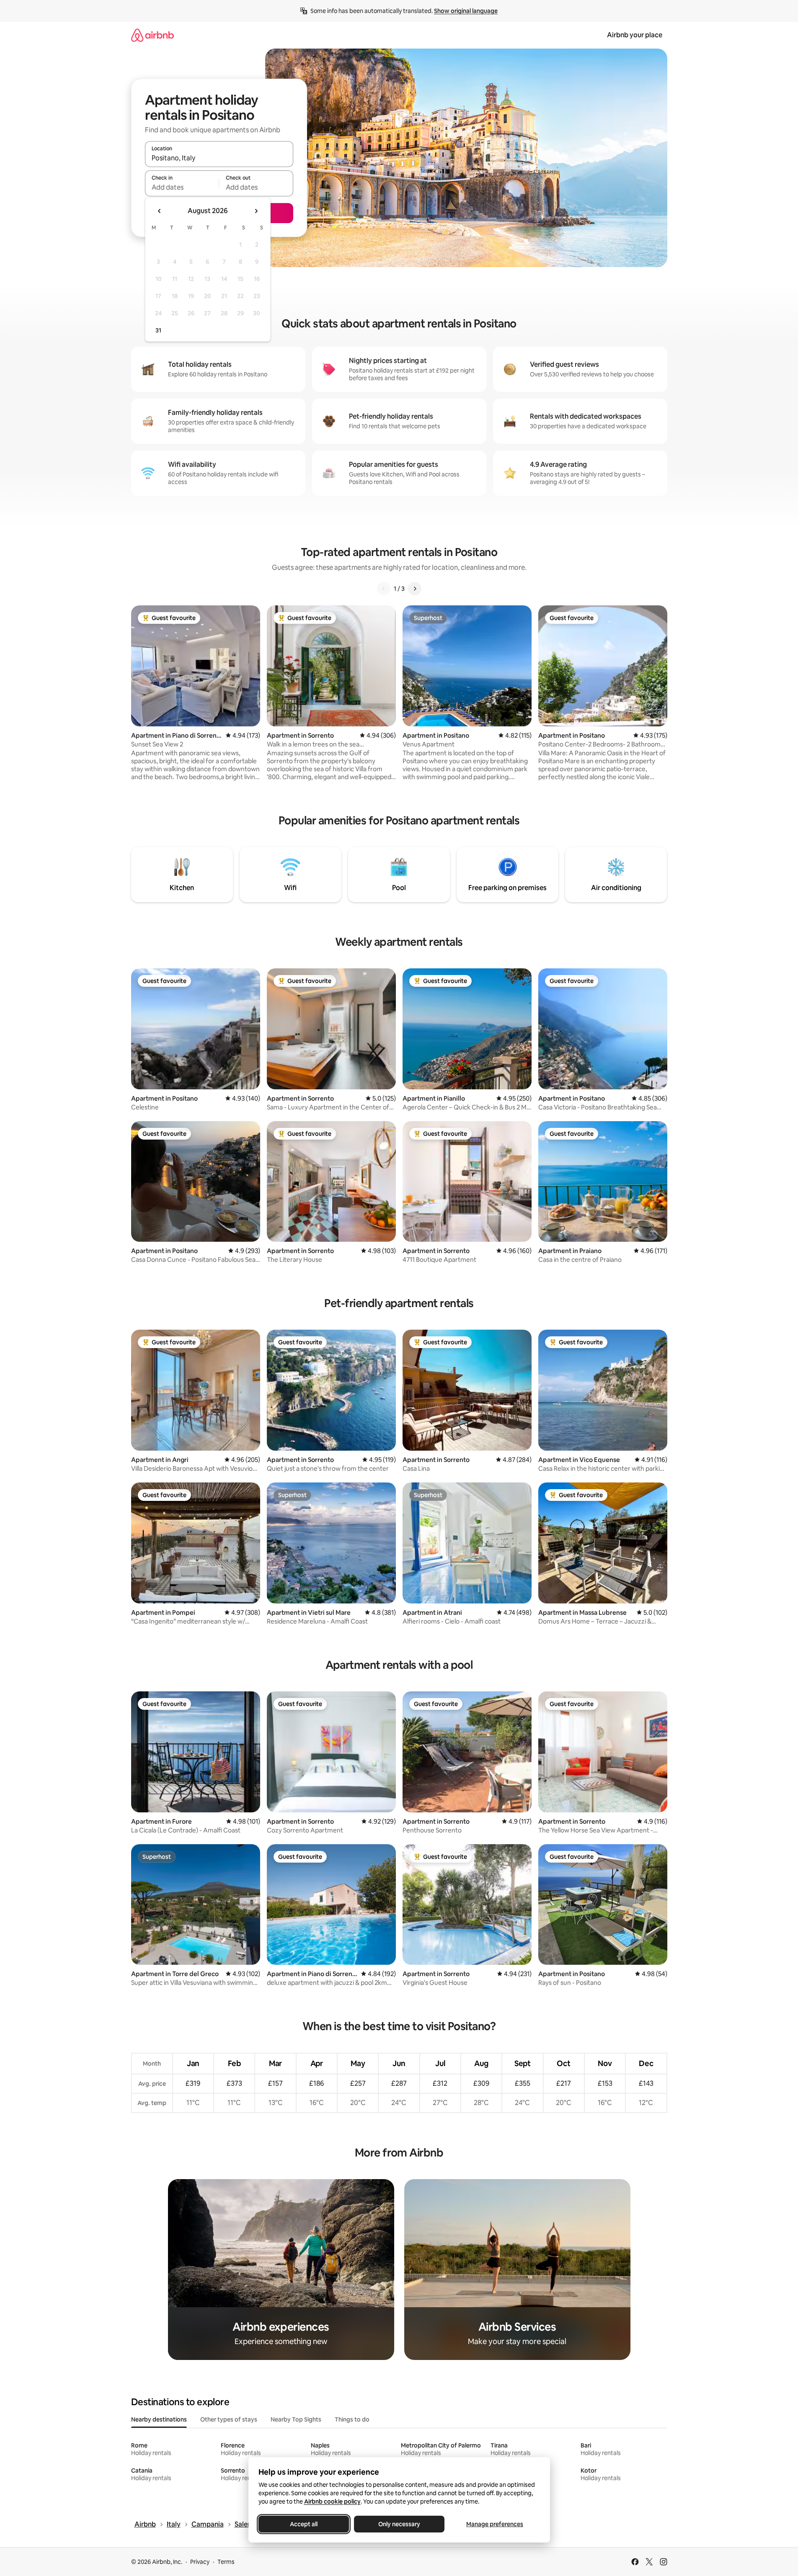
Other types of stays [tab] (229, 2419)
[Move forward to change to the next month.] (256, 211)
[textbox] (182, 187)
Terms (226, 2562)
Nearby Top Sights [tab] (296, 2419)
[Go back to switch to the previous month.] (160, 211)
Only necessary (399, 2524)
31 (158, 330)
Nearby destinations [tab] (159, 2419)
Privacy (200, 2562)
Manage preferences (495, 2524)
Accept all (304, 2524)
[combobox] (219, 158)
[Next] (415, 589)
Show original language (466, 11)
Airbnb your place (635, 35)
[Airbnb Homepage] (152, 35)
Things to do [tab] (352, 2419)
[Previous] (384, 589)
